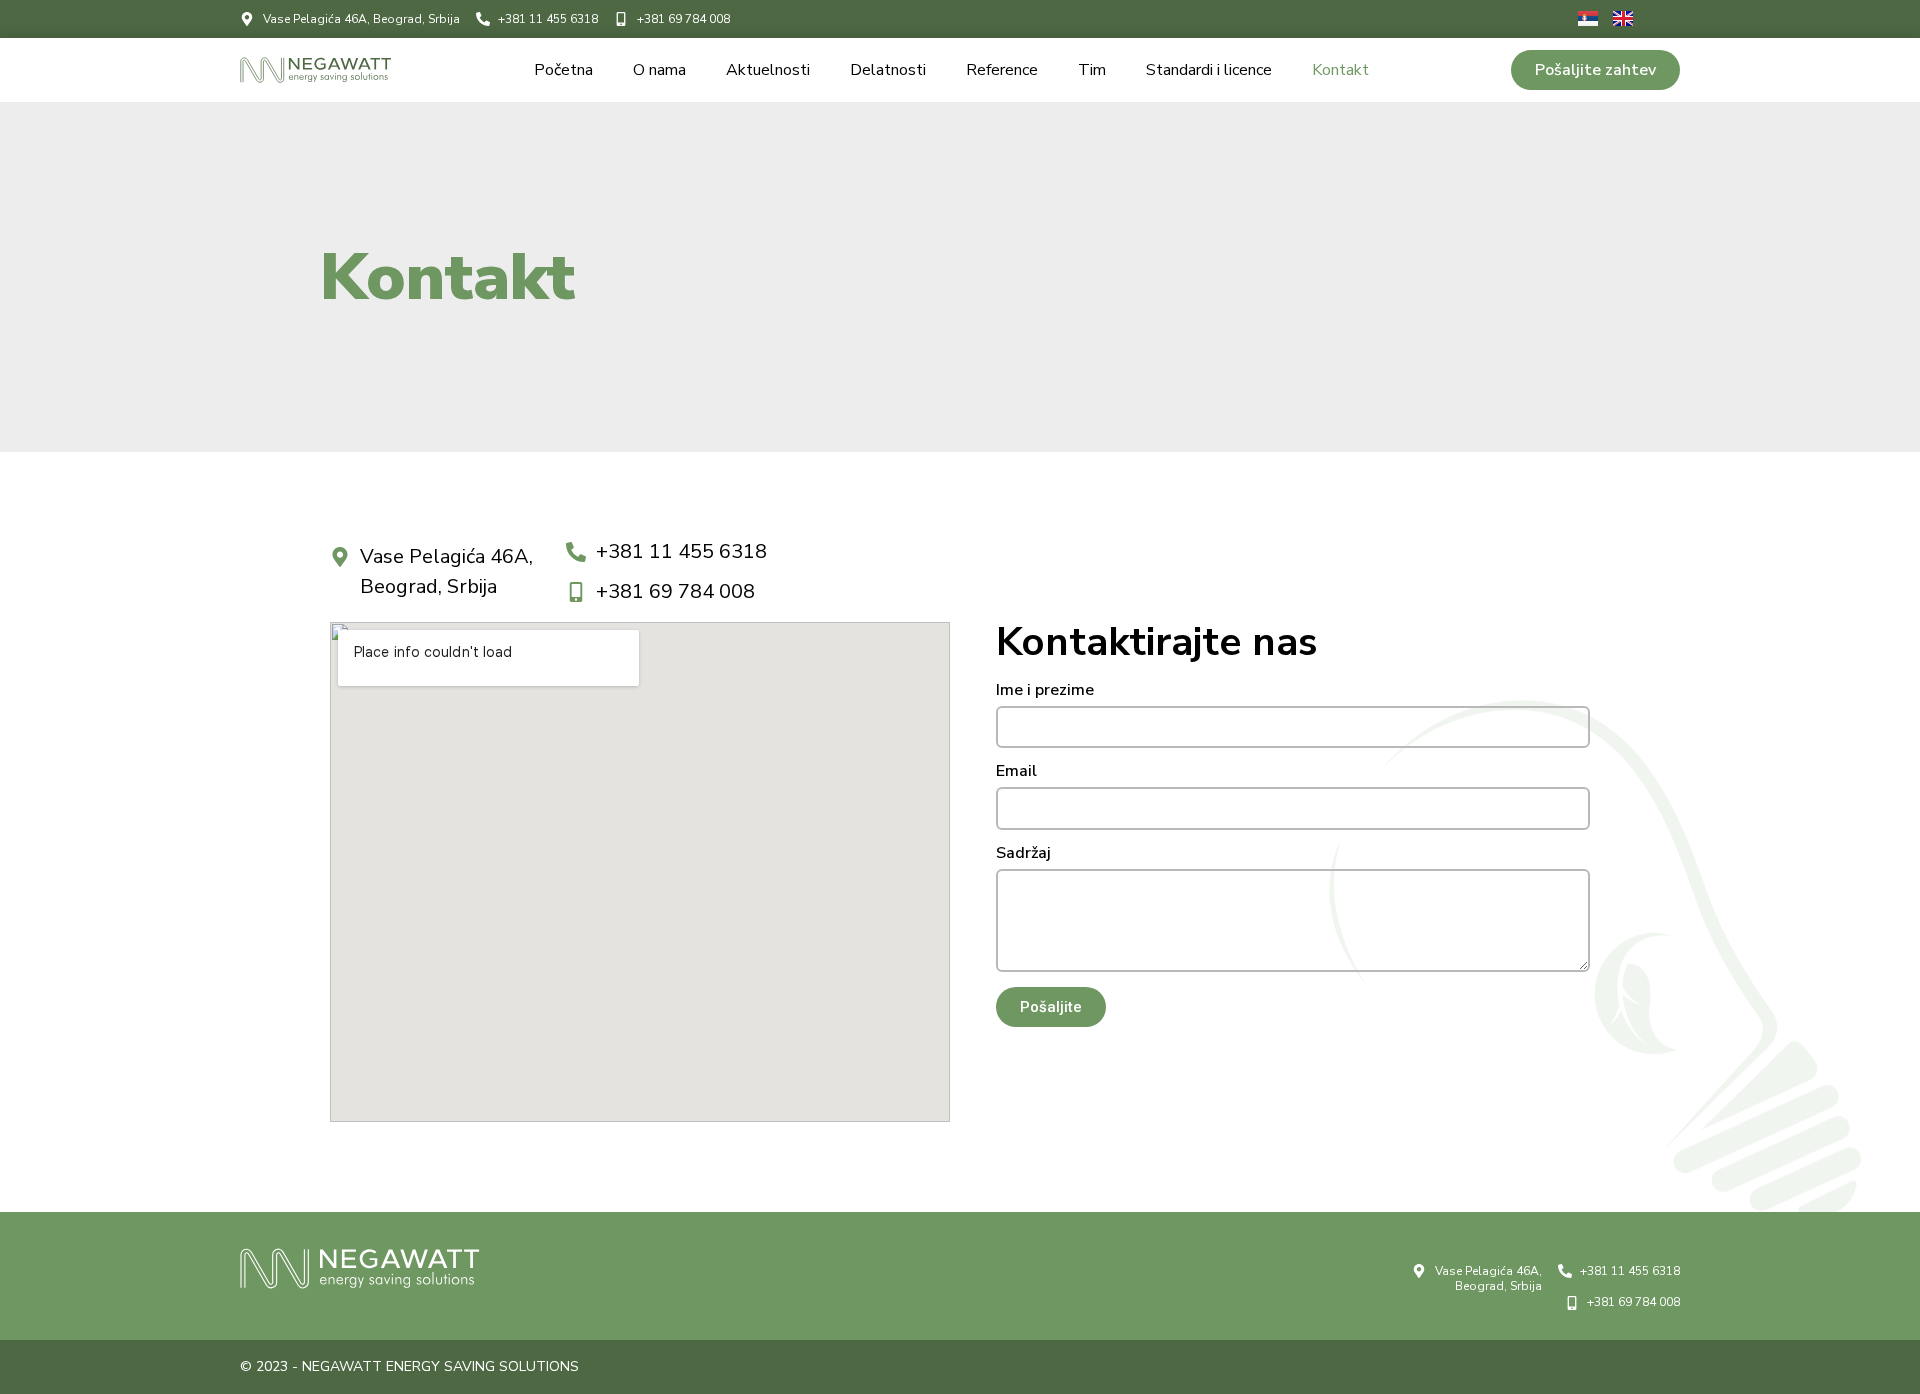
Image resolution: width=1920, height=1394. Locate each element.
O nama (659, 70)
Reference (1002, 70)
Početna (563, 70)
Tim (1092, 70)
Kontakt (1340, 70)
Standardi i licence (1209, 70)
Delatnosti (888, 70)
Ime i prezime (1045, 691)
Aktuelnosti (768, 70)
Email (1016, 772)
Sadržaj (1023, 854)
